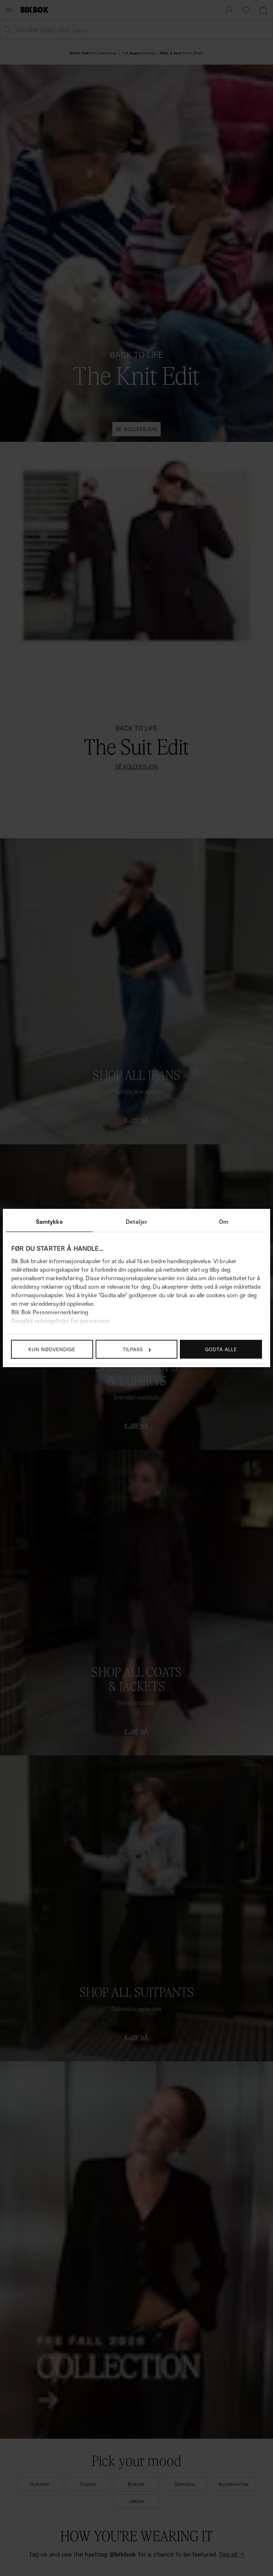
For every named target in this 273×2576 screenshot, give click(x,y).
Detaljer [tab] (136, 1222)
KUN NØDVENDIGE (52, 1349)
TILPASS (133, 1349)
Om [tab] (224, 1222)
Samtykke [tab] (49, 1222)
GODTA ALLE (221, 1349)
